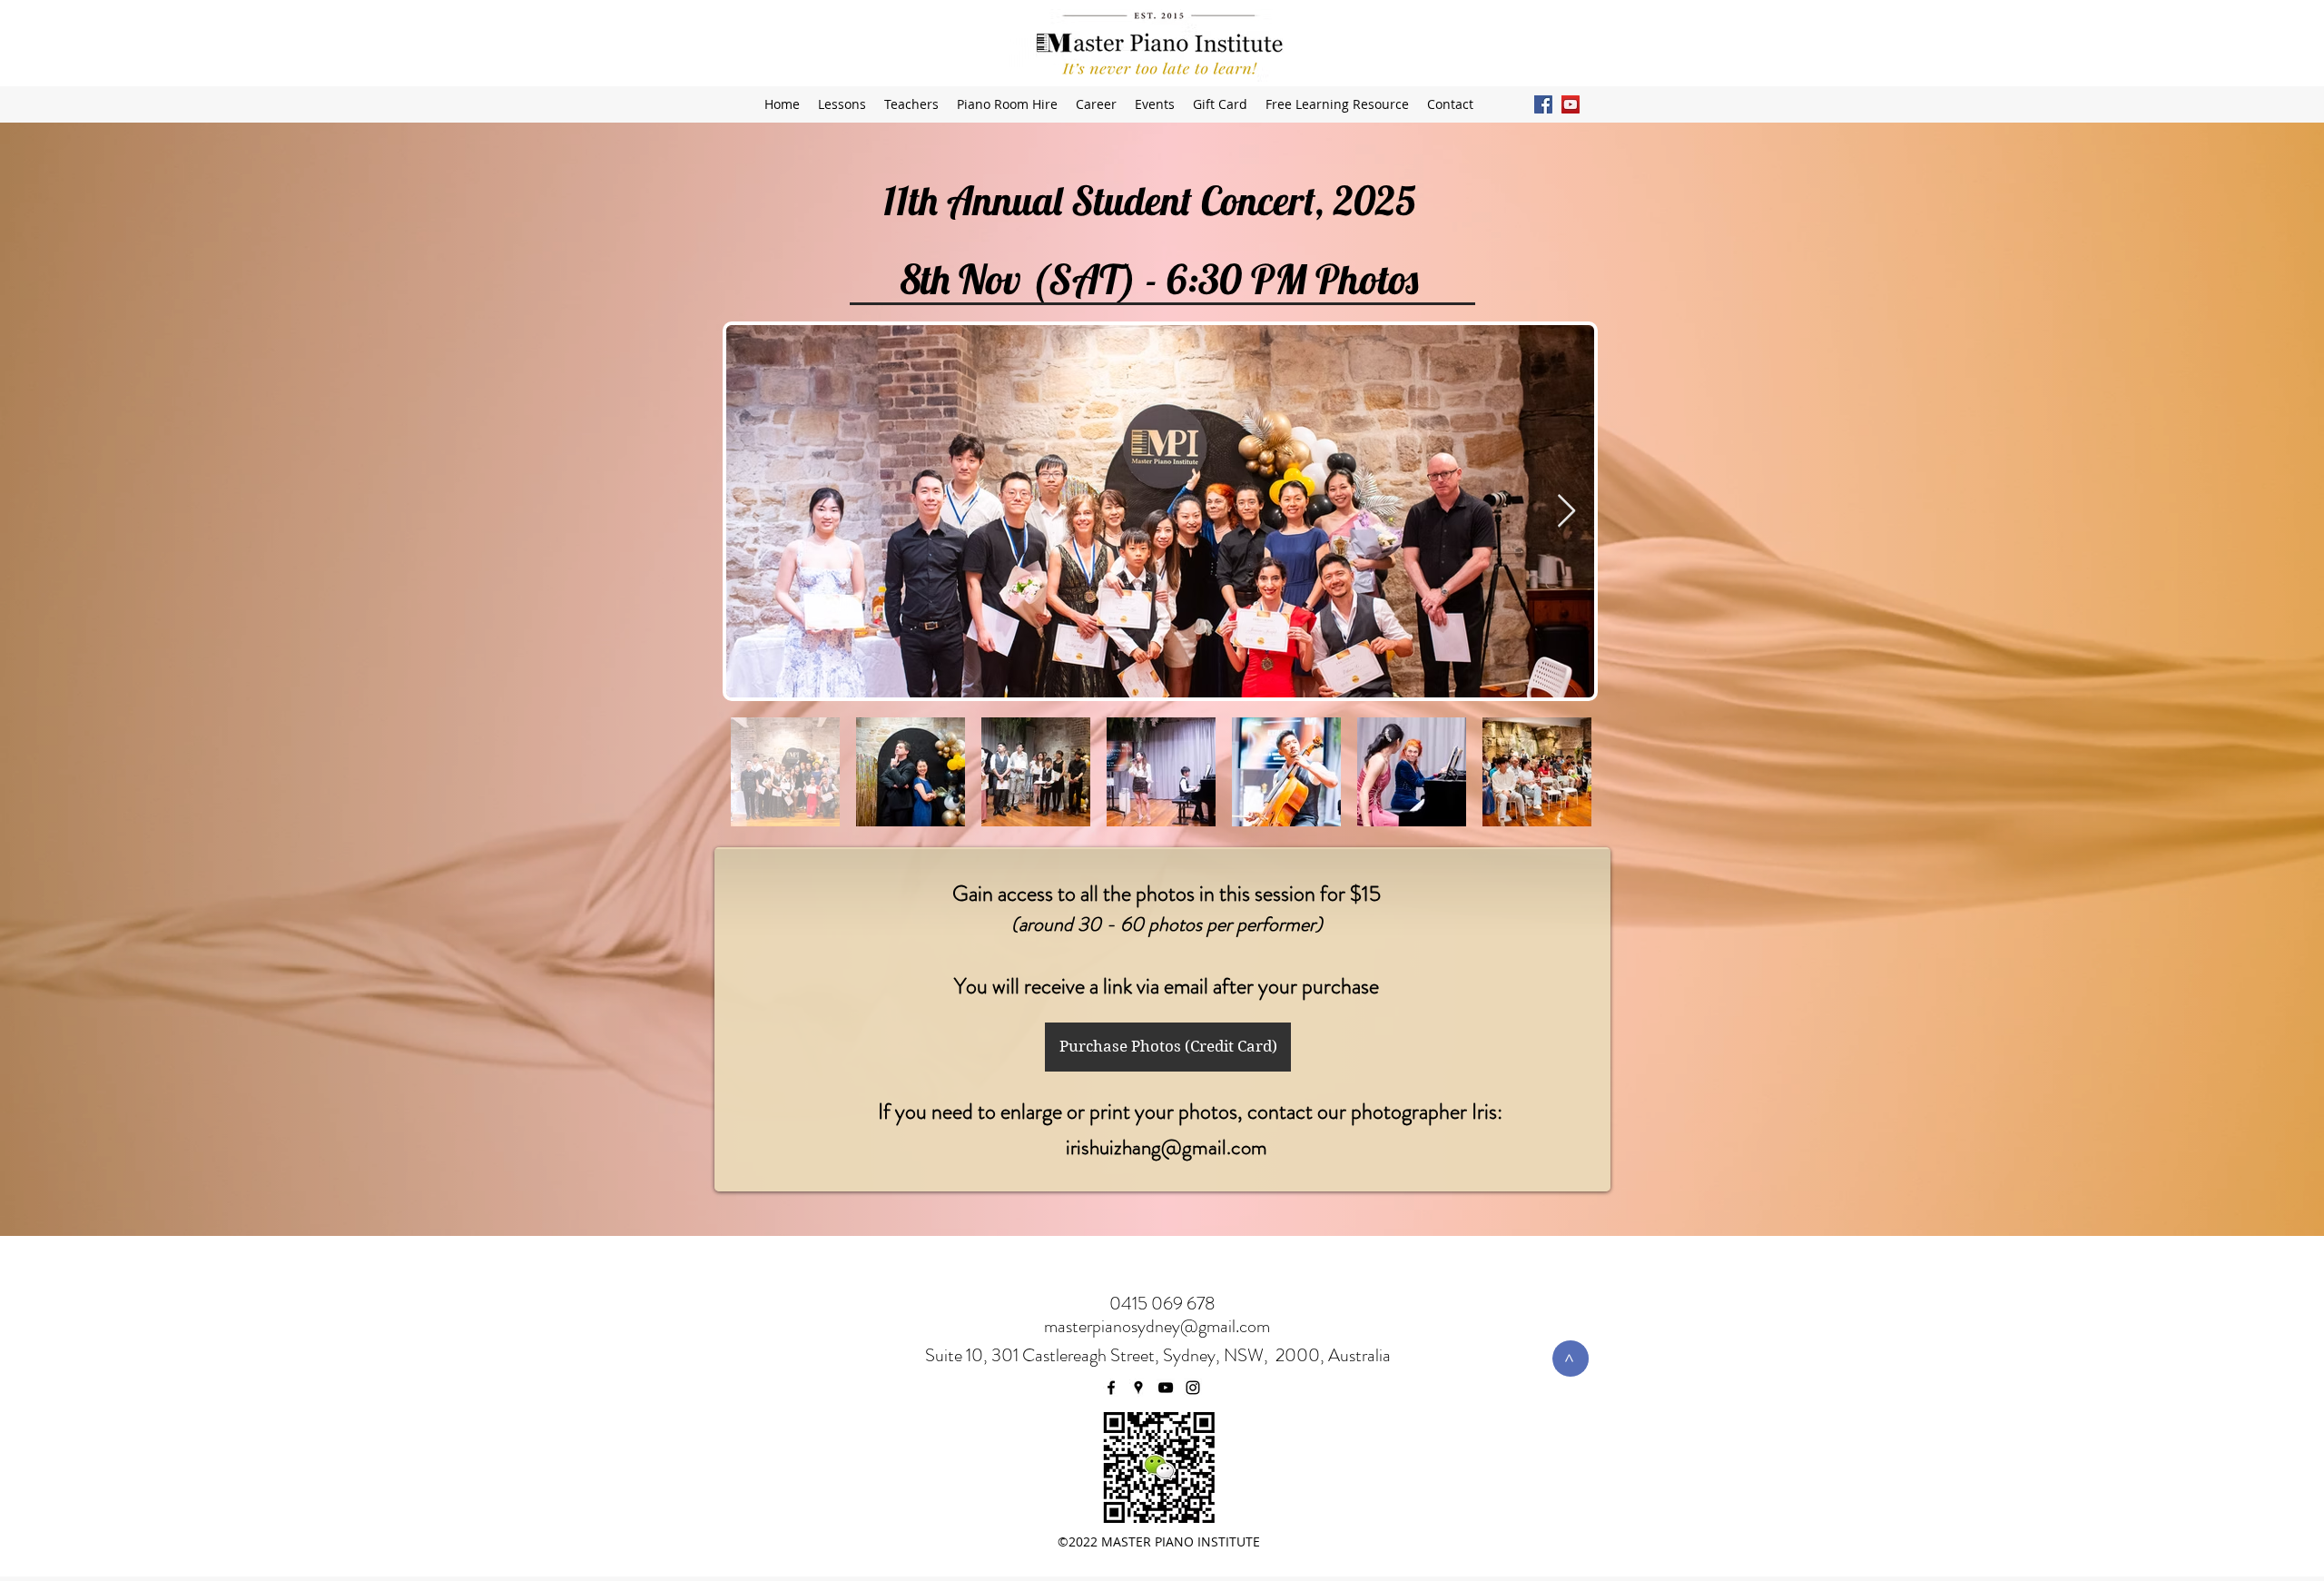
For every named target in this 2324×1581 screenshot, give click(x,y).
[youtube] (1571, 104)
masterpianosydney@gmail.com (1157, 1326)
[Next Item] (1566, 512)
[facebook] (1543, 104)
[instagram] (1193, 1388)
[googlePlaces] (1138, 1388)
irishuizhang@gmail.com (1167, 1147)
